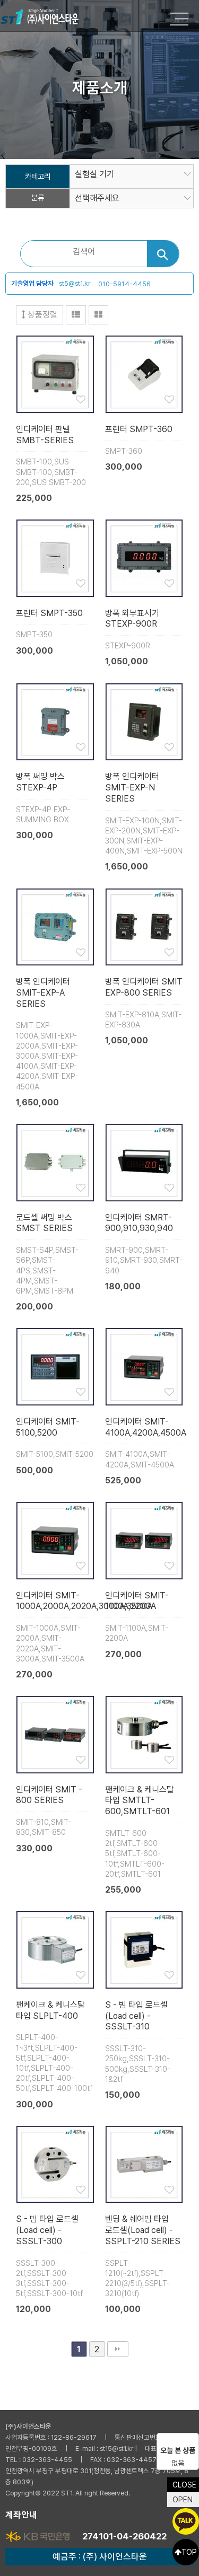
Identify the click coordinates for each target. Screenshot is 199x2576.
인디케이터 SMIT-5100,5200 (48, 1427)
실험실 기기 (94, 174)
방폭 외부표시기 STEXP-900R (132, 619)
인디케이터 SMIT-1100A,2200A (137, 1601)
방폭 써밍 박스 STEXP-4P (40, 782)
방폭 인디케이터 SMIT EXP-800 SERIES (144, 987)
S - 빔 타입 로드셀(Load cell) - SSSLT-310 (136, 2016)
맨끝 (118, 2349)
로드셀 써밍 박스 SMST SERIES (44, 1223)
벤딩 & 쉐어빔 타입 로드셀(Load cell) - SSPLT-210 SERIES (143, 2230)
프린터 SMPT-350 (49, 613)
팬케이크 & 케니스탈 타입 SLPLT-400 (50, 2010)
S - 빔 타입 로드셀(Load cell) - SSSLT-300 (47, 2230)
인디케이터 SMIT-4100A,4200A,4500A (146, 1427)
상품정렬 (41, 315)
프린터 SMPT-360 (139, 429)
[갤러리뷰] (98, 315)
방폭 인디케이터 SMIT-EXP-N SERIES (132, 788)
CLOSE (184, 2485)
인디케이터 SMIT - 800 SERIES (49, 1795)
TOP (189, 2552)
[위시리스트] (55, 373)
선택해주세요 (97, 198)
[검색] (163, 254)
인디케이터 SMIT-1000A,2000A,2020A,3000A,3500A (84, 1601)
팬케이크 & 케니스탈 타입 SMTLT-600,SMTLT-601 (140, 1801)
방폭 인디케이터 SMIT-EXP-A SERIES (43, 993)
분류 (38, 198)
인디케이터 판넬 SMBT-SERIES (45, 435)
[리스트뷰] (76, 315)
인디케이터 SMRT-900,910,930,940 (139, 1223)
